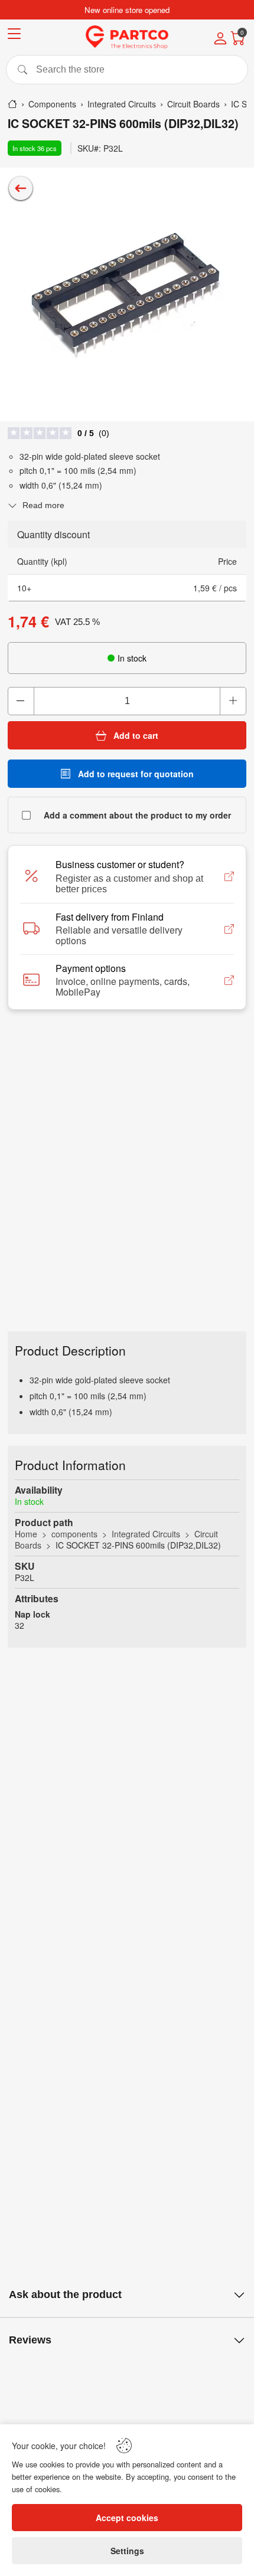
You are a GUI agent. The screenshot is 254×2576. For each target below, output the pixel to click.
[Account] (220, 40)
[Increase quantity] (233, 701)
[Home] (12, 104)
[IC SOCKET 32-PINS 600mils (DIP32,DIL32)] (127, 294)
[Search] (127, 70)
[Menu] (14, 36)
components (74, 1534)
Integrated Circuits (146, 1534)
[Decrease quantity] (21, 701)
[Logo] (127, 37)
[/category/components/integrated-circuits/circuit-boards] (21, 188)
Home (26, 1534)
